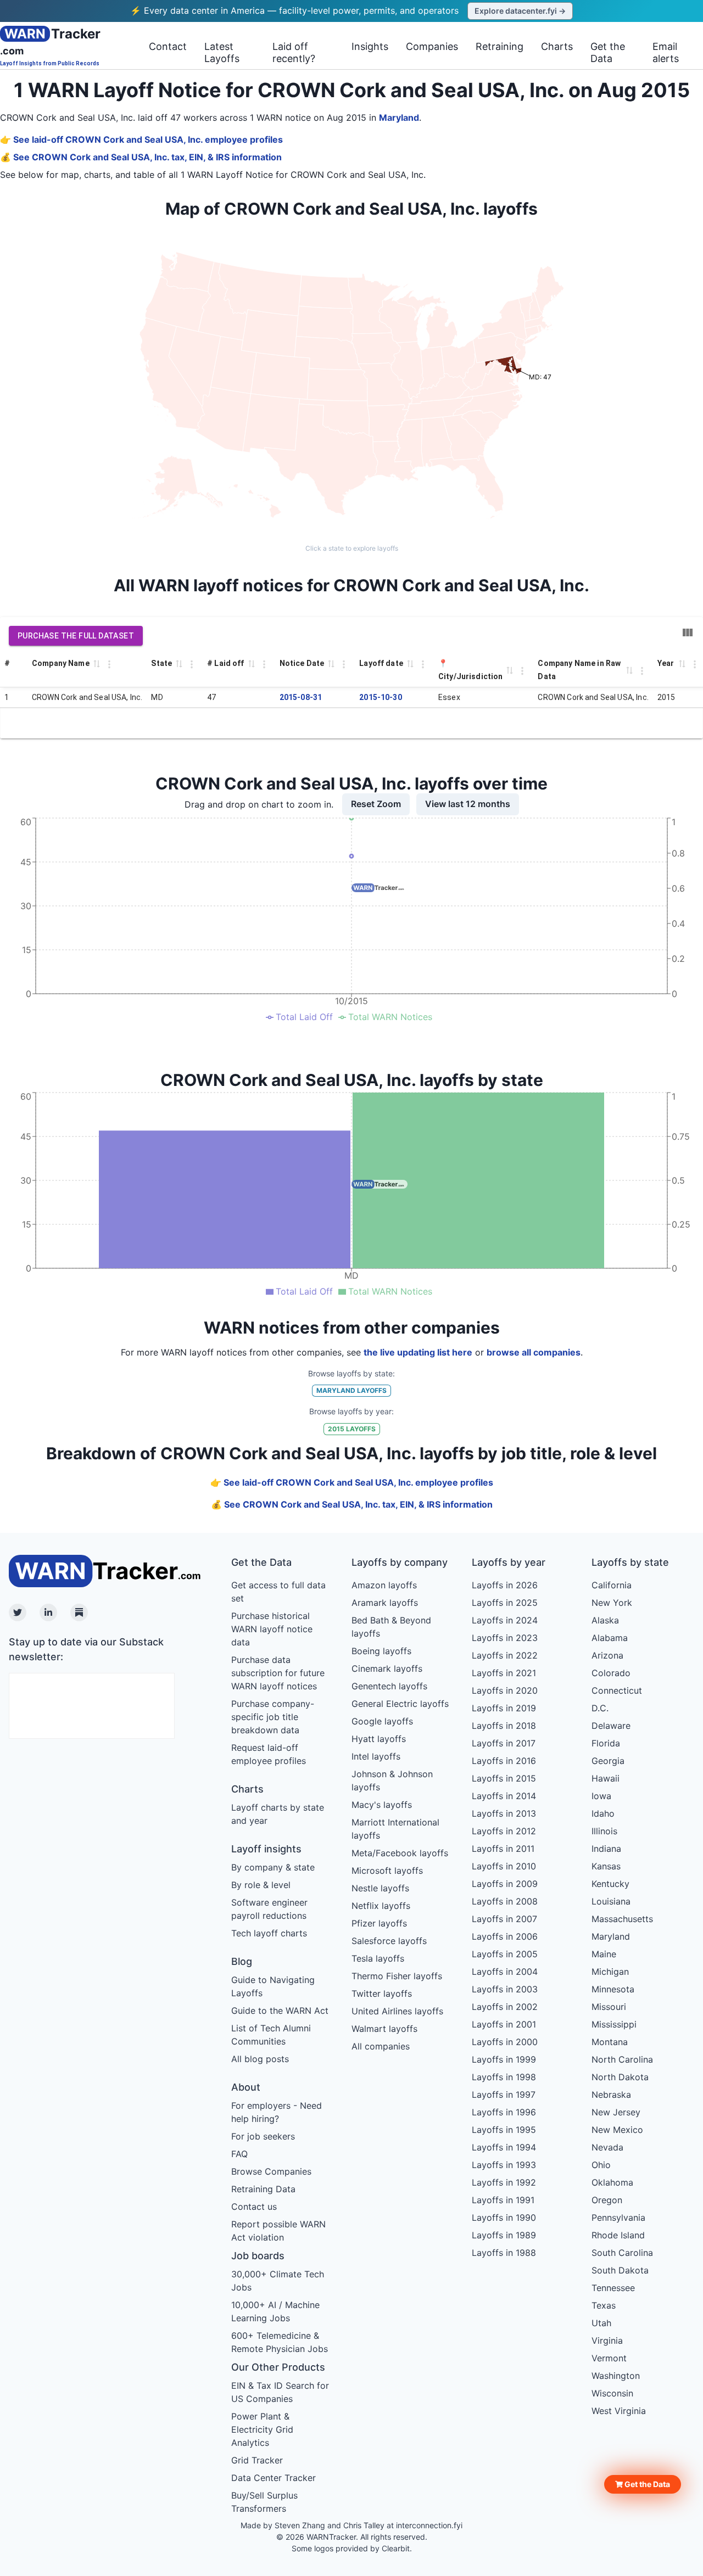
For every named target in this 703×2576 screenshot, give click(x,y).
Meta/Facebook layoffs (400, 1853)
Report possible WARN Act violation (278, 2231)
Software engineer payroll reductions (269, 1909)
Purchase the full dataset (76, 636)
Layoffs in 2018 (504, 1726)
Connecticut (617, 1690)
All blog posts (260, 2059)
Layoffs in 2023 (505, 1638)
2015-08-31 (301, 697)
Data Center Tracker (274, 2478)
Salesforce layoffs (389, 1941)
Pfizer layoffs (379, 1923)
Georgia (608, 1761)
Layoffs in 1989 (504, 2235)
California (612, 1585)
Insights (370, 46)
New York (612, 1603)
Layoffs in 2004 (505, 1972)
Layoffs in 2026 (505, 1585)
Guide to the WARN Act (280, 2011)
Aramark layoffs (385, 1603)
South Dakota (620, 2270)
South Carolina (622, 2253)
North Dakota (620, 2077)
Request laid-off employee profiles (269, 1754)
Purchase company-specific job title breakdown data (273, 1717)
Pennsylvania (618, 2217)
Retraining (500, 46)
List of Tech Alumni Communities (271, 2035)
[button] (643, 2484)
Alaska (605, 1620)
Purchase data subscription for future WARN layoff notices (278, 1673)
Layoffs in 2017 (504, 1743)
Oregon (607, 2200)
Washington (616, 2376)
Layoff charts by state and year (278, 1814)
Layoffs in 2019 (504, 1708)
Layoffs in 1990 (504, 2217)
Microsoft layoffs (387, 1871)
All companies (381, 2046)
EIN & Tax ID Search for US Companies (280, 2392)
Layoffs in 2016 (504, 1761)
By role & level (261, 1885)
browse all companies (534, 1352)
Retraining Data (263, 2189)
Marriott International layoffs (395, 1829)
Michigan (610, 1972)
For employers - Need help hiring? (277, 2112)
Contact (168, 46)
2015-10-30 (381, 697)
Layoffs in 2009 (505, 1884)
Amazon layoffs (384, 1585)
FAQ (239, 2154)
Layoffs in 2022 (505, 1655)
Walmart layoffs (384, 2029)
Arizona (607, 1655)
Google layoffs (382, 1721)
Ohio (601, 2165)
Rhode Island (618, 2235)
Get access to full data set (278, 1592)
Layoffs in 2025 (505, 1603)
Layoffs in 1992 (504, 2182)
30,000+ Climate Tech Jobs (278, 2281)
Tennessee (613, 2288)
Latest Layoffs (222, 52)
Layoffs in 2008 (505, 1901)
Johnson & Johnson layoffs (392, 1780)
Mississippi (614, 2024)
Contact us (254, 2207)
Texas (604, 2305)
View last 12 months (468, 804)
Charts (557, 46)
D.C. (600, 1708)
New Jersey (616, 2112)
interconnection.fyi (429, 2525)
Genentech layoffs (389, 1686)
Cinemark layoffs (387, 1668)
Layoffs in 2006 (505, 1936)
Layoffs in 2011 (503, 1849)
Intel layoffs (376, 1756)
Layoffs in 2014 (504, 1796)
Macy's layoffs (382, 1805)
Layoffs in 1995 (504, 2130)
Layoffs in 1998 (504, 2077)
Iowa (601, 1796)
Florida (606, 1743)
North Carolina (622, 2059)
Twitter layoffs (382, 1993)
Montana (610, 2042)
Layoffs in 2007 (504, 1919)
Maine (604, 1954)
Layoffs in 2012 (504, 1831)
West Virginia (619, 2411)
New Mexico (617, 2130)
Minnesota (613, 1989)
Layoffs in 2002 (505, 2007)
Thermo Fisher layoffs (397, 1976)
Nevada (607, 2147)
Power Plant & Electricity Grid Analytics (262, 2429)
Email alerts (666, 52)
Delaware (611, 1726)
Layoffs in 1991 (503, 2200)
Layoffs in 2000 (505, 2042)
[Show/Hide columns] (688, 632)
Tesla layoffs (378, 1958)
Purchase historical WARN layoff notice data (272, 1629)
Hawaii (606, 1778)
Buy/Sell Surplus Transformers (264, 2502)
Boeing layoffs (381, 1651)
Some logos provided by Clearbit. (352, 2548)
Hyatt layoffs (379, 1739)
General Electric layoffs (400, 1704)
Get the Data (608, 52)
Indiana (606, 1849)
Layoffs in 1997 (504, 2095)
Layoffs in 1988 (504, 2253)
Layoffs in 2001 (504, 2024)
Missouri (609, 2007)
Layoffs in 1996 (504, 2112)
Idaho (603, 1813)
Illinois (604, 1831)
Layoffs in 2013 (504, 1813)
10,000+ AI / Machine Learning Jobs (275, 2311)
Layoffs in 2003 (505, 1989)
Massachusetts (622, 1919)
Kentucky (610, 1884)
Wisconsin (612, 2393)
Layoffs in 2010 (504, 1866)
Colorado (611, 1673)
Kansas (606, 1866)
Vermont (609, 2358)
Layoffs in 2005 (505, 1954)
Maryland (399, 117)
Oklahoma (612, 2182)
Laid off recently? (294, 52)
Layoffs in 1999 (504, 2059)
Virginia (607, 2340)
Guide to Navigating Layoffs (273, 1986)
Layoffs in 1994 (504, 2147)
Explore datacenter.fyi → (520, 11)
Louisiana (611, 1901)
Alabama (610, 1638)
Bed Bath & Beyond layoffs (391, 1627)
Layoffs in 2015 (504, 1778)
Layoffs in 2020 (505, 1690)
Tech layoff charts (269, 1933)
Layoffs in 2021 (504, 1673)
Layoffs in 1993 (504, 2165)
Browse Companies (271, 2171)
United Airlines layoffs (397, 2011)
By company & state (273, 1867)
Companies (432, 46)
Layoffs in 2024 (505, 1620)
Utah (601, 2323)
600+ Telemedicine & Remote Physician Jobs (280, 2342)
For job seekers (263, 2136)
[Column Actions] (109, 664)
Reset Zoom (376, 804)
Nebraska (611, 2095)
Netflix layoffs (381, 1906)
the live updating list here (418, 1352)
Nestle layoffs (380, 1888)
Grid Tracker (257, 2460)
